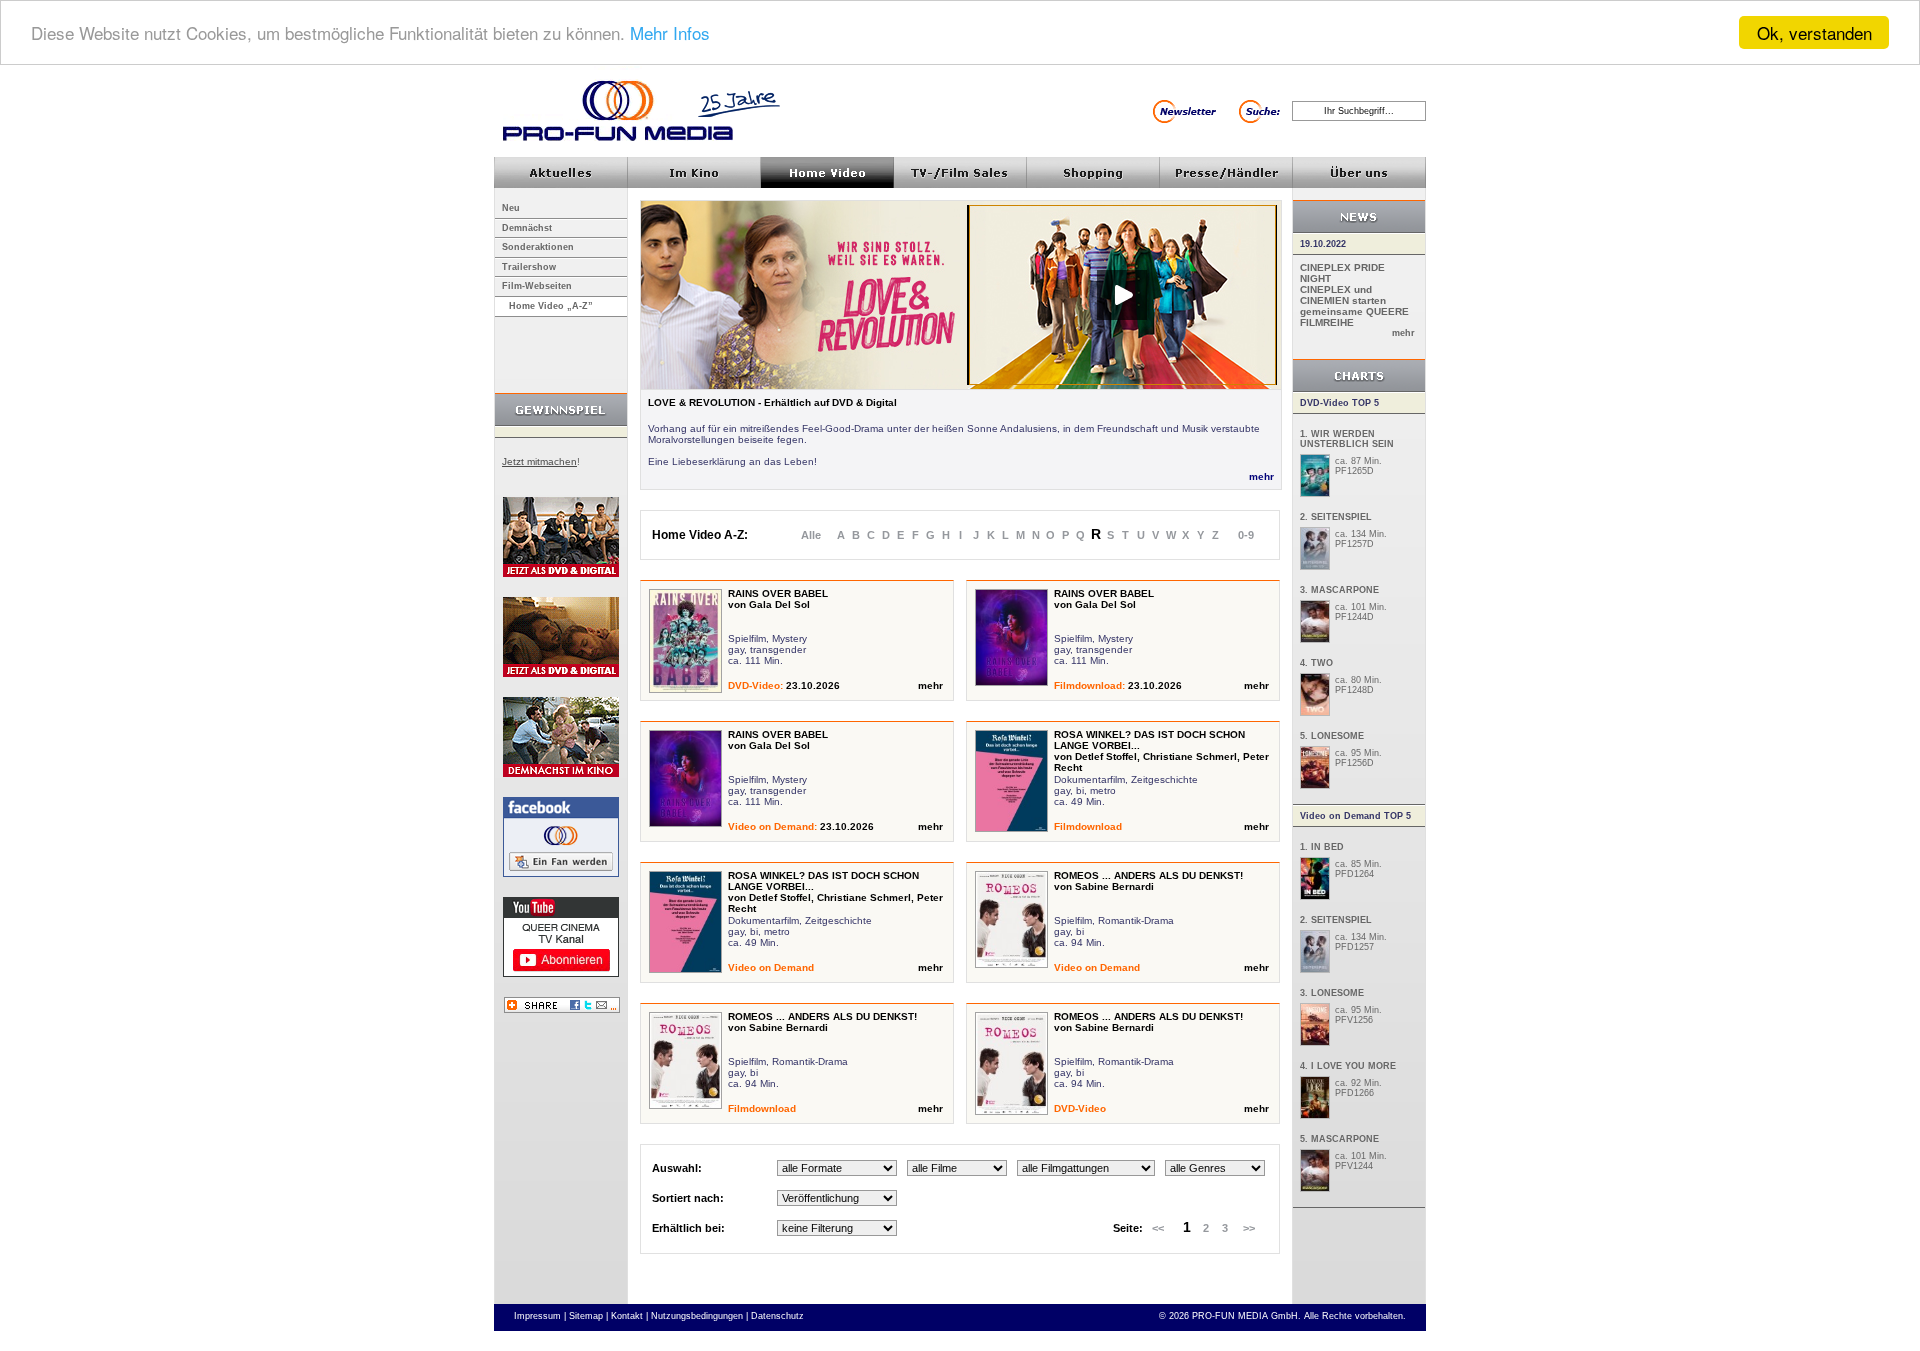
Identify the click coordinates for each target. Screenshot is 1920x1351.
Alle (811, 535)
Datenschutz (777, 1316)
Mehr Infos (670, 33)
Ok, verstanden (1814, 32)
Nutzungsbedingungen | (699, 1316)
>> (1249, 1228)
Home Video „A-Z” (551, 306)
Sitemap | (588, 1316)
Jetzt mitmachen (539, 461)
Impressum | (540, 1316)
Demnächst (527, 228)
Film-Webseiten (537, 286)
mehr (1261, 476)
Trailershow (529, 267)
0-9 (1246, 535)
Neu (511, 208)
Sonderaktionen (538, 247)
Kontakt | (629, 1316)
